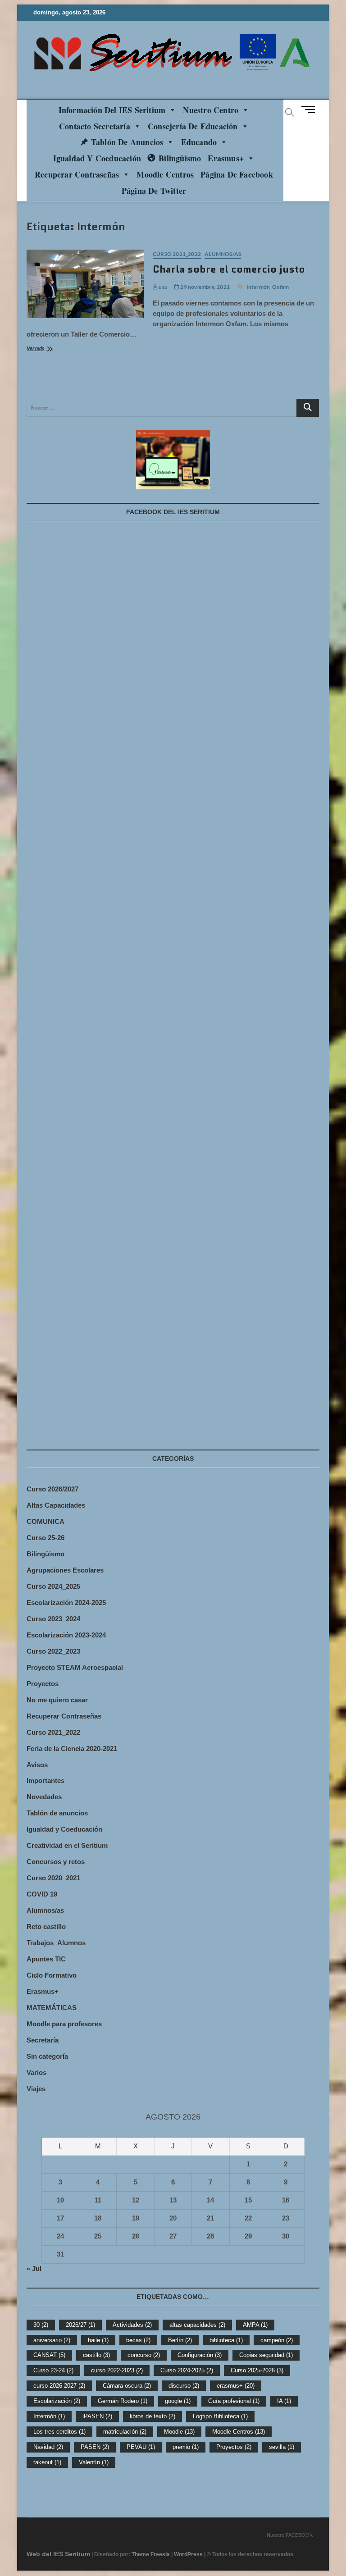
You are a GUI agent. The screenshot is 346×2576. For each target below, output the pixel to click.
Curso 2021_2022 (177, 254)
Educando (199, 142)
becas (138, 2340)
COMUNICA (46, 1521)
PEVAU (141, 2447)
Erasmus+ (226, 158)
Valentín (94, 2462)
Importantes (46, 1780)
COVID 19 (42, 1894)
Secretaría (43, 2040)
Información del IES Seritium (112, 110)
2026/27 (80, 2325)
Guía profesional (234, 2401)
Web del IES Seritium (58, 2554)
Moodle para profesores (64, 2024)
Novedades (44, 1797)
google (178, 2401)
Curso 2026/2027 (52, 1489)
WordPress (188, 2554)
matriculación (125, 2432)
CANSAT (49, 2355)
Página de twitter (154, 191)
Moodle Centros (239, 2432)
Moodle (179, 2432)
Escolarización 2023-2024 (66, 1635)
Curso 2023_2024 (53, 1619)
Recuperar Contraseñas (77, 174)
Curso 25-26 (46, 1538)
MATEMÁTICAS (52, 2008)
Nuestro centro (211, 110)
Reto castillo (46, 1926)
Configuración (200, 2355)
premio (186, 2447)
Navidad (48, 2447)
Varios (36, 2072)
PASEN (95, 2447)
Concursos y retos (56, 1862)
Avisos (37, 1765)
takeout (47, 2462)
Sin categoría (47, 2056)
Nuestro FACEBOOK (290, 2535)
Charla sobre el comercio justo (229, 269)
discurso (184, 2386)
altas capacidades (197, 2325)
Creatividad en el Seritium (67, 1845)
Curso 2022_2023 (53, 1651)
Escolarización (57, 2401)
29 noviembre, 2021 (205, 287)
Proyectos (43, 1684)
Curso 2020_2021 (53, 1878)
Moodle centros (165, 174)
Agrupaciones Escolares (65, 1570)
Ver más (45, 349)
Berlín (180, 2340)
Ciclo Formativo (52, 1975)
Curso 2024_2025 (53, 1586)
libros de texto (153, 2416)
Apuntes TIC (46, 1959)
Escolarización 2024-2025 (66, 1603)
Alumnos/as (223, 254)
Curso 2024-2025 (187, 2370)
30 (41, 2325)
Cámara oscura (127, 2386)
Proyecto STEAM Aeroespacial (75, 1667)
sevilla (282, 2447)
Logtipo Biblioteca (220, 2416)
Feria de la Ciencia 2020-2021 (72, 1748)
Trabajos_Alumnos (56, 1943)
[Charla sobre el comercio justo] (85, 284)
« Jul (34, 2268)
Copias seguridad (266, 2355)
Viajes (36, 2089)
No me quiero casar (57, 1700)
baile (98, 2340)
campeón (277, 2340)
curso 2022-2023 (117, 2370)
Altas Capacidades (56, 1505)
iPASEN (97, 2416)
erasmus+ (236, 2386)
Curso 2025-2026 (257, 2370)
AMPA (255, 2325)
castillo (96, 2355)
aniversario (52, 2340)
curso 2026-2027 (59, 2386)
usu (163, 287)
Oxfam (280, 287)
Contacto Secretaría (95, 126)
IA (284, 2401)
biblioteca (226, 2340)
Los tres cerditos (59, 2432)
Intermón (258, 287)
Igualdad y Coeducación (97, 158)
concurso (144, 2355)
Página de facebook (237, 174)
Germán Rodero (123, 2401)
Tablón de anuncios (127, 142)
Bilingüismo (180, 158)
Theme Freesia (151, 2554)
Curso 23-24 (53, 2370)
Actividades (132, 2325)
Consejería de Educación (193, 126)
